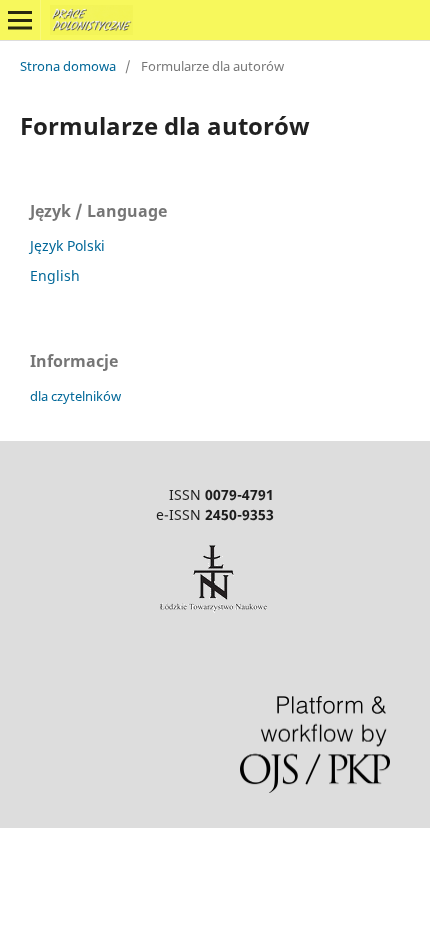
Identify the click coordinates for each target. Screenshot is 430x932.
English (55, 275)
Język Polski (67, 245)
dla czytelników (75, 396)
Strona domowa (68, 66)
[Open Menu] (20, 20)
